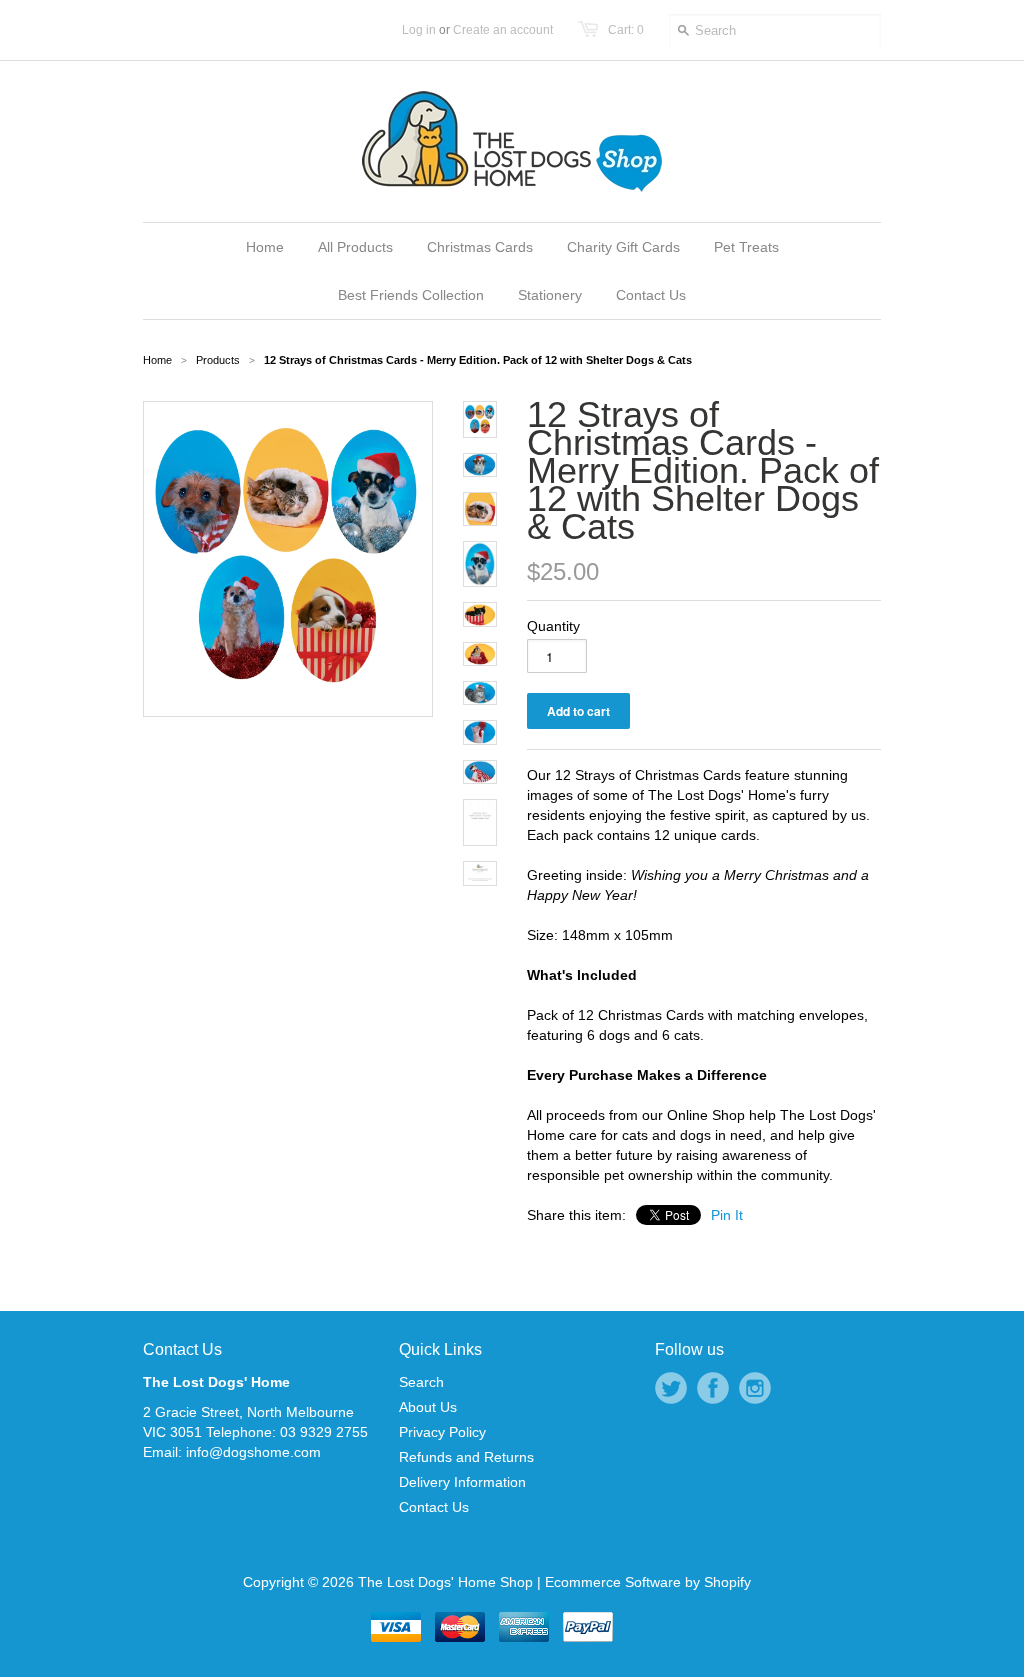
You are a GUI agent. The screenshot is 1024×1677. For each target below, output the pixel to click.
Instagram (755, 1388)
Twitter (671, 1388)
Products (218, 360)
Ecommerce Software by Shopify (648, 1582)
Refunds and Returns (466, 1457)
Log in (419, 30)
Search (421, 1382)
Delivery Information (462, 1482)
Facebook (713, 1388)
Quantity (553, 626)
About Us (428, 1407)
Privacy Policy (442, 1432)
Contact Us (182, 1349)
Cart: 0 (626, 30)
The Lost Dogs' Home (216, 1382)
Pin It (727, 1215)
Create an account (503, 30)
